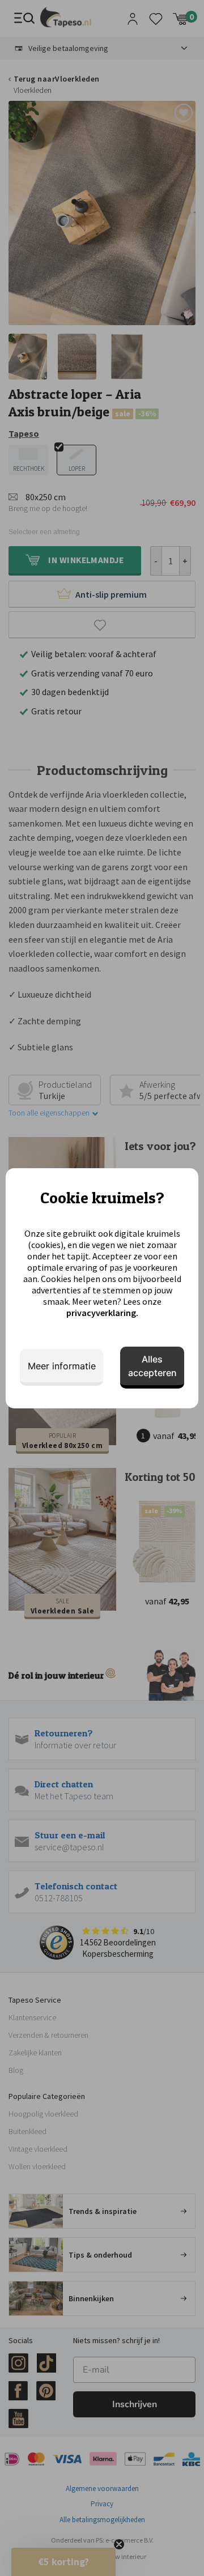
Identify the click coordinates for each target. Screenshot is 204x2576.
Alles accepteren (152, 1366)
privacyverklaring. (102, 1313)
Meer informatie (62, 1366)
